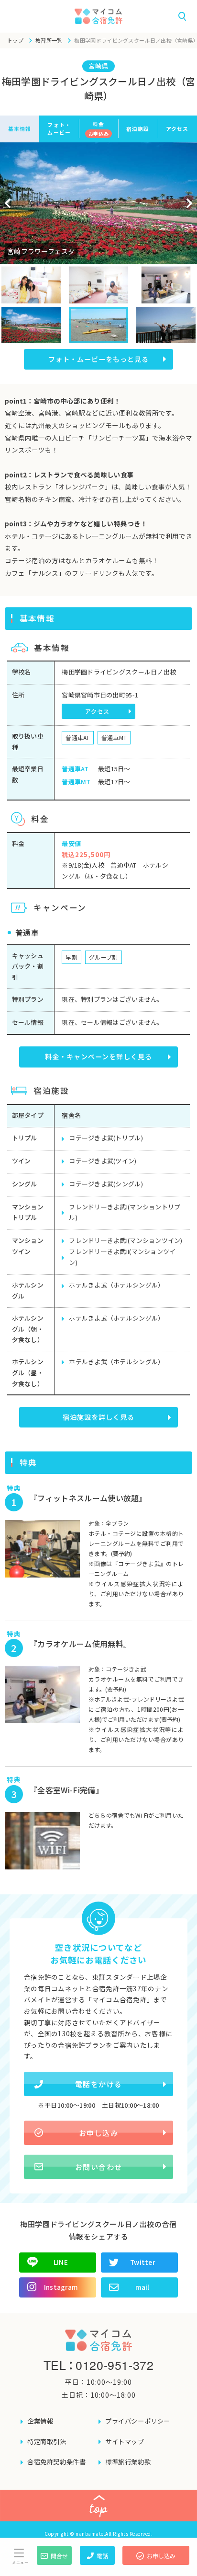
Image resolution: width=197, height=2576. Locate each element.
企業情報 (40, 2421)
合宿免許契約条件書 (56, 2462)
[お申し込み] (156, 2562)
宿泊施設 (138, 128)
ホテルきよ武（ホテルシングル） (116, 1285)
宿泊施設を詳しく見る (98, 1417)
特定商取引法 (47, 2442)
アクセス (177, 128)
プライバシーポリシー (138, 2421)
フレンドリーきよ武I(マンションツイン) (126, 1240)
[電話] (97, 2562)
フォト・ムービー (59, 128)
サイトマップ (125, 2442)
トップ (15, 40)
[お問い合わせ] (54, 2562)
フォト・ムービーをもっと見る (98, 359)
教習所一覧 (49, 40)
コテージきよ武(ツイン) (103, 1161)
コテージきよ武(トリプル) (106, 1138)
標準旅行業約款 (128, 2462)
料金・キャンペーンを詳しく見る (98, 1056)
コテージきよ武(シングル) (106, 1184)
